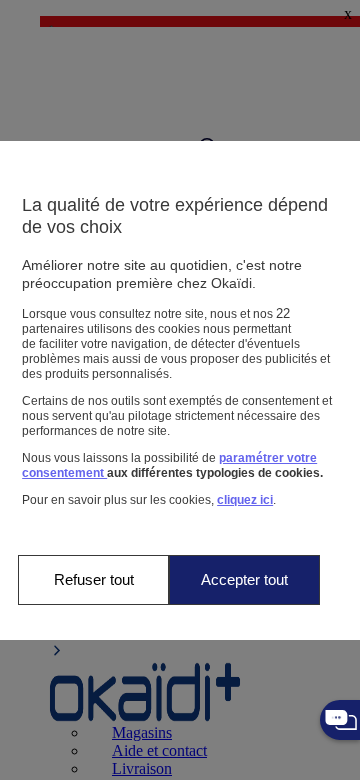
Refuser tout (94, 579)
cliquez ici (245, 500)
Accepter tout (244, 579)
